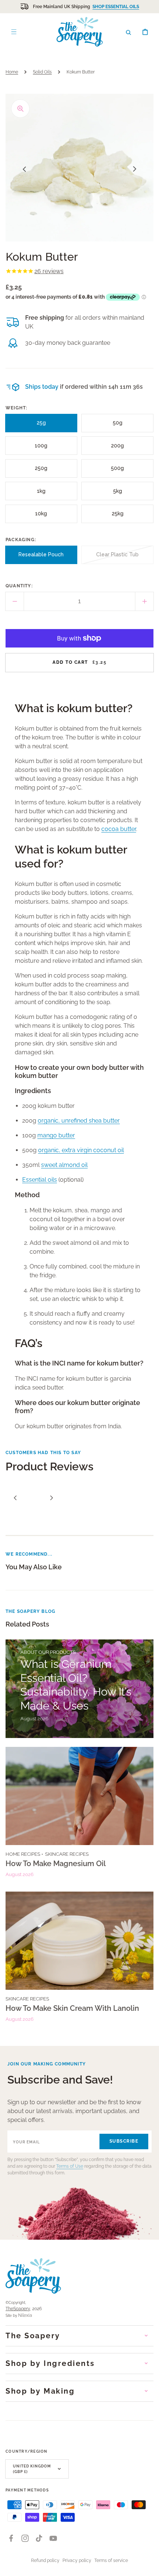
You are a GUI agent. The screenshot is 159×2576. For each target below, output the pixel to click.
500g (120, 471)
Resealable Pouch (41, 558)
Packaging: (21, 540)
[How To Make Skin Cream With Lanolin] (79, 1960)
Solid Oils (42, 72)
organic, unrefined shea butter (79, 1121)
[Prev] (15, 1498)
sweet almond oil (64, 1165)
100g (44, 449)
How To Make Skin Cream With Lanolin (72, 2008)
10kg (44, 517)
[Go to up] (149, 2566)
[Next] (51, 1498)
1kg (45, 494)
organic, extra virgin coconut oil (81, 1150)
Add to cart (79, 662)
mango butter (56, 1135)
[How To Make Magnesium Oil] (79, 1815)
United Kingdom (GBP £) (32, 2469)
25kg (120, 517)
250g (44, 471)
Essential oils (40, 1180)
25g (45, 426)
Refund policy (45, 2560)
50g (121, 426)
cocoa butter (119, 829)
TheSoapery (18, 2309)
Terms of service (111, 2560)
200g (120, 449)
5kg (121, 494)
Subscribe (124, 2141)
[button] (128, 32)
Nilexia (25, 2315)
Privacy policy (77, 2560)
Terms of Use (70, 2166)
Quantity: (19, 586)
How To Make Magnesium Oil (56, 1864)
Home (12, 72)
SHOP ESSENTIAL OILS (116, 7)
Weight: (16, 408)
